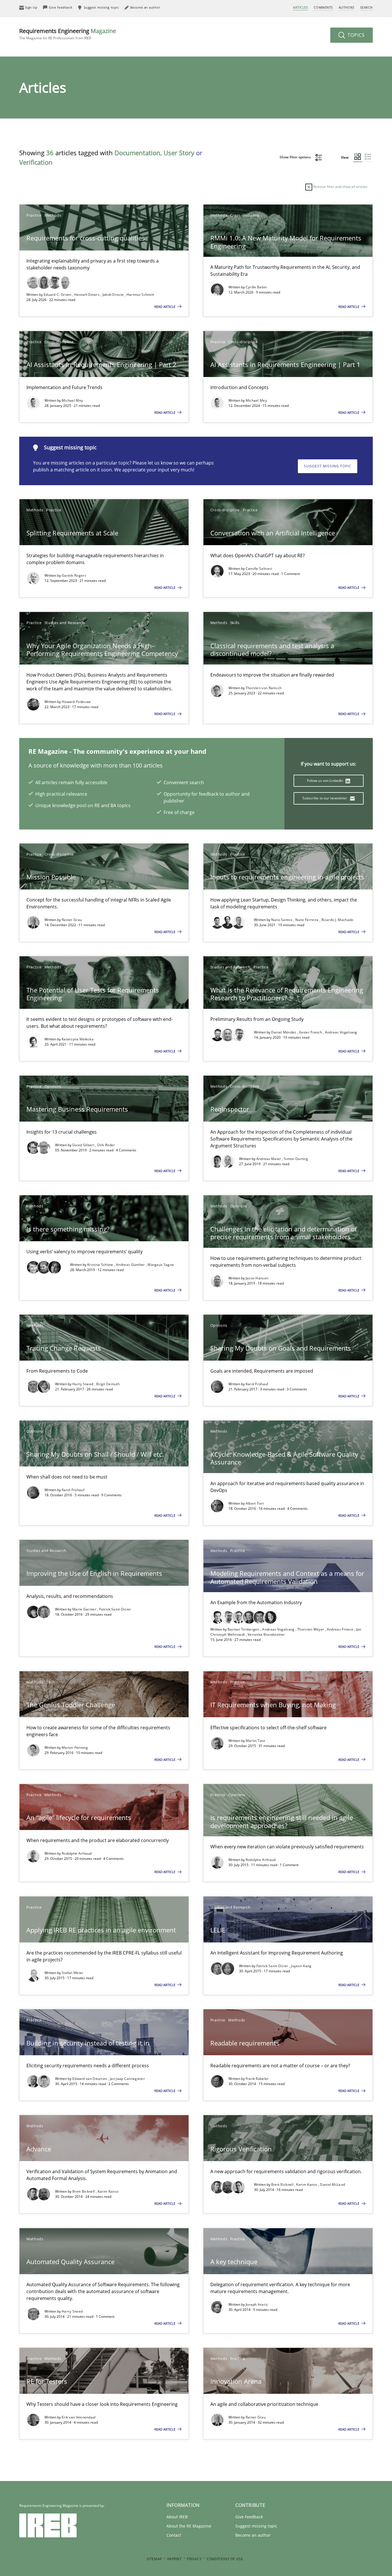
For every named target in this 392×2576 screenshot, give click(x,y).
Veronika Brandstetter (266, 1634)
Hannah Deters (87, 295)
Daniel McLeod (332, 2184)
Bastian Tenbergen (244, 1629)
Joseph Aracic (257, 2304)
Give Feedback (249, 2517)
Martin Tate (255, 1741)
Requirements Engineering (68, 34)
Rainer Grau (72, 920)
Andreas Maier (269, 1159)
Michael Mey (72, 400)
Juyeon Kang (301, 1966)
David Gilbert (84, 1145)
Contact (174, 2535)
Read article (165, 307)
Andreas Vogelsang (341, 1032)
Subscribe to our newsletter (325, 798)
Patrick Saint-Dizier (115, 1609)
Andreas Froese (341, 1629)
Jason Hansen (257, 1278)
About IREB (177, 2517)
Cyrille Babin (256, 287)
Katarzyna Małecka (78, 1039)
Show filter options (296, 157)
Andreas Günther (131, 1265)
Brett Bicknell (84, 2191)
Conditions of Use (225, 2559)
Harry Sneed (83, 1384)
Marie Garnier (85, 1609)
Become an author (253, 2535)
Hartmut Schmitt (140, 295)
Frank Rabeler (257, 2079)
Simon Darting (296, 1159)
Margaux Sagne (161, 1265)
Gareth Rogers (74, 575)
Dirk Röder (106, 1145)
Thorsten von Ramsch (264, 688)
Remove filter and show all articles (340, 187)
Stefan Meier (73, 1973)
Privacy (194, 2559)
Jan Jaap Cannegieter (127, 2079)
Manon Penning (75, 1748)
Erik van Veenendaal (79, 2417)
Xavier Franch (311, 1032)
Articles (300, 7)
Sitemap (154, 2559)
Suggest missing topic (328, 466)
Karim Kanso (108, 2191)
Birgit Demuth (108, 1384)
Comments (323, 7)
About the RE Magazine (189, 2526)
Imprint (174, 2559)
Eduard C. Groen (58, 295)
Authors (347, 7)
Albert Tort (255, 1503)
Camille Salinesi (259, 569)
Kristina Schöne (101, 1265)
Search (366, 7)
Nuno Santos (282, 920)
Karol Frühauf (257, 1384)
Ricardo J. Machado (337, 920)
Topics (355, 35)
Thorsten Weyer (311, 1629)
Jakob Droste (114, 295)
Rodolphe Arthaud (77, 1853)
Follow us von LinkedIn (326, 781)
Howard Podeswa (76, 702)
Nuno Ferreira (307, 920)
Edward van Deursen (90, 2079)
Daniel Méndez (284, 1032)
